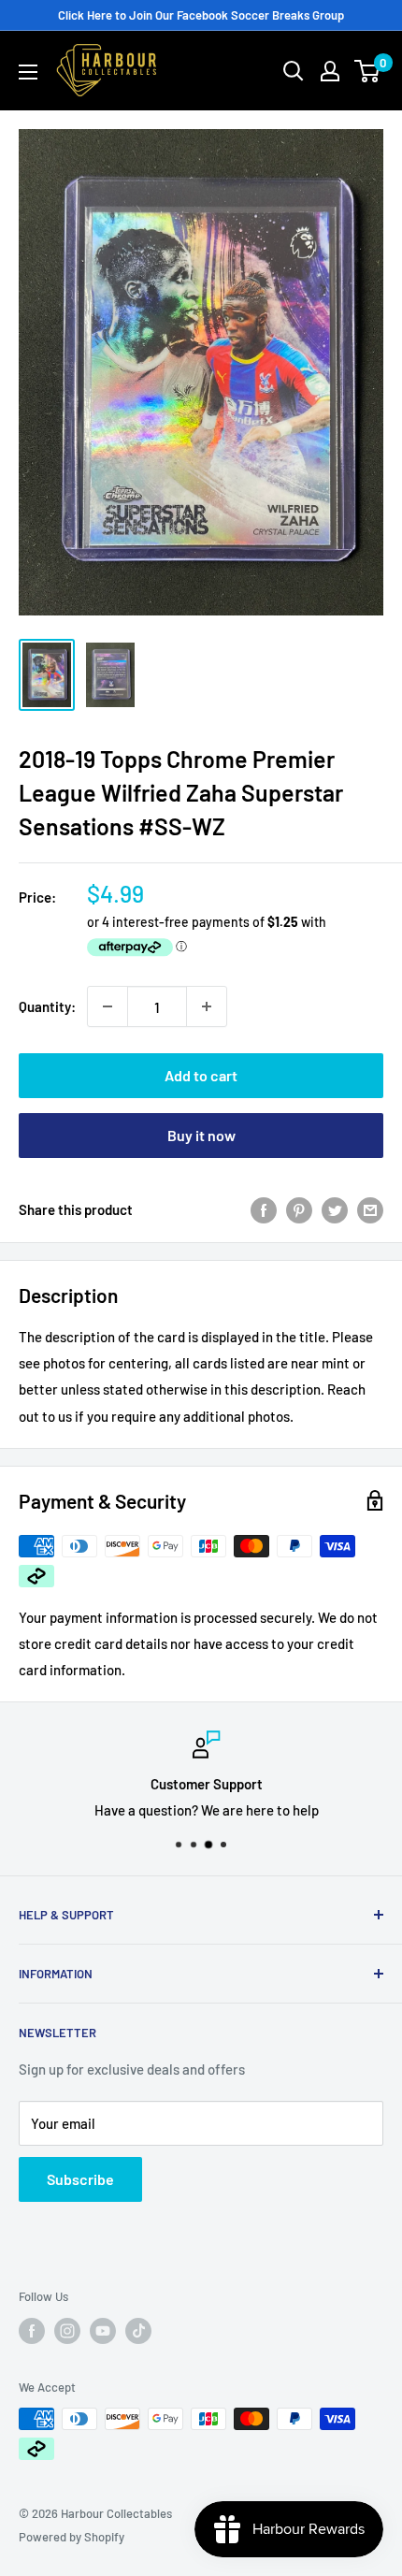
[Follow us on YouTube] (103, 2331)
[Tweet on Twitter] (335, 1209)
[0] (368, 71)
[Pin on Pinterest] (299, 1209)
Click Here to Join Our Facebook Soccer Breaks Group (201, 15)
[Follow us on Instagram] (67, 2331)
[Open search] (294, 71)
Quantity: (47, 1006)
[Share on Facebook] (264, 1209)
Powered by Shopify (72, 2537)
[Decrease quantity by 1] (108, 1006)
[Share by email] (370, 1209)
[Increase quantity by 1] (207, 1006)
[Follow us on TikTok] (138, 2331)
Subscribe (80, 2179)
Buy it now (201, 1135)
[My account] (330, 71)
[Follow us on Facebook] (32, 2331)
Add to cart (201, 1075)
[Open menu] (28, 72)
